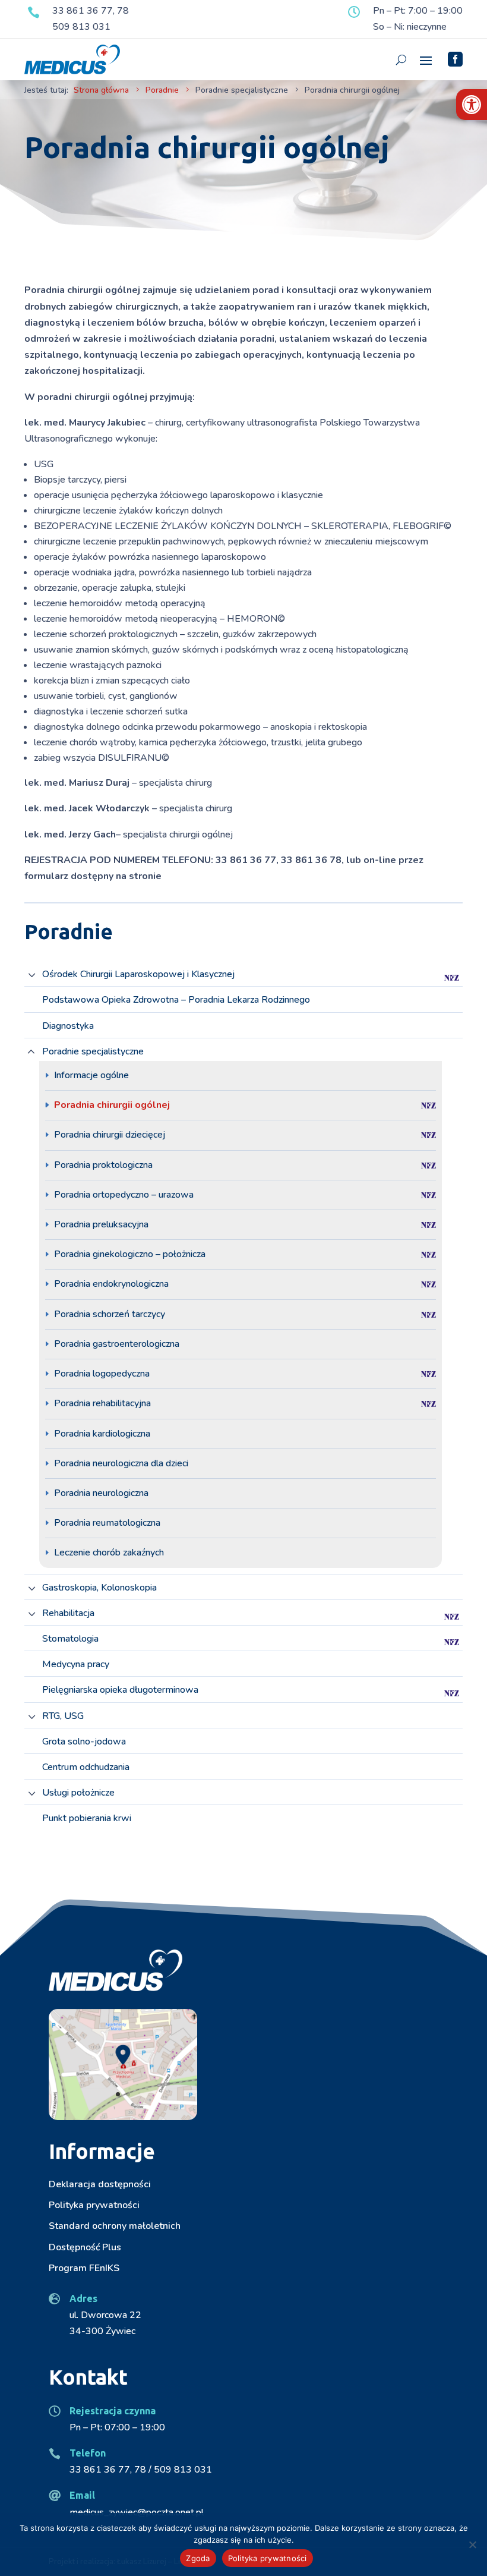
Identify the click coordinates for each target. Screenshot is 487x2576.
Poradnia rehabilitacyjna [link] (102, 1403)
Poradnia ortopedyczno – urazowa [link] (124, 1195)
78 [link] (123, 11)
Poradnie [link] (162, 90)
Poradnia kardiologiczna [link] (102, 1434)
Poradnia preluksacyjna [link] (101, 1224)
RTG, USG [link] (63, 1716)
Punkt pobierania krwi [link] (87, 1818)
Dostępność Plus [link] (85, 2247)
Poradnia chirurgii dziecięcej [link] (110, 1135)
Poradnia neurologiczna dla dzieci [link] (121, 1463)
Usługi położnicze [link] (78, 1793)
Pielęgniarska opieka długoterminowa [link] (120, 1690)
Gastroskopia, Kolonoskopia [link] (99, 1588)
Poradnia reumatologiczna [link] (107, 1523)
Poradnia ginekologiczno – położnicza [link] (130, 1254)
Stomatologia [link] (70, 1639)
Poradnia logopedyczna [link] (102, 1374)
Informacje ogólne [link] (91, 1075)
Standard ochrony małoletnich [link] (115, 2226)
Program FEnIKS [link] (84, 2268)
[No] (472, 2544)
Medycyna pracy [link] (76, 1665)
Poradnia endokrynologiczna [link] (111, 1284)
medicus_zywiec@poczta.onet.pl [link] (137, 2512)
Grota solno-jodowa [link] (84, 1742)
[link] (472, 105)
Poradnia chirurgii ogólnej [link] (112, 1105)
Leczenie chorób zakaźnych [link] (109, 1552)
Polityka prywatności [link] (94, 2205)
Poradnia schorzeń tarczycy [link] (110, 1314)
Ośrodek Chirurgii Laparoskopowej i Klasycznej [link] (138, 974)
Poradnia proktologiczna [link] (103, 1165)
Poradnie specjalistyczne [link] (93, 1052)
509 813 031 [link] (81, 27)
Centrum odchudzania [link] (86, 1767)
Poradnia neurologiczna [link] (101, 1493)
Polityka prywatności (268, 2558)
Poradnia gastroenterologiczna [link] (117, 1344)
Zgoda (198, 2558)
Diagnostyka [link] (68, 1026)
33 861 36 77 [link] (83, 11)
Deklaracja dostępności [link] (100, 2184)
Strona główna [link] (101, 90)
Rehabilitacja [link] (68, 1613)
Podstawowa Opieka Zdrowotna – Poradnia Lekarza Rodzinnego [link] (176, 1000)
